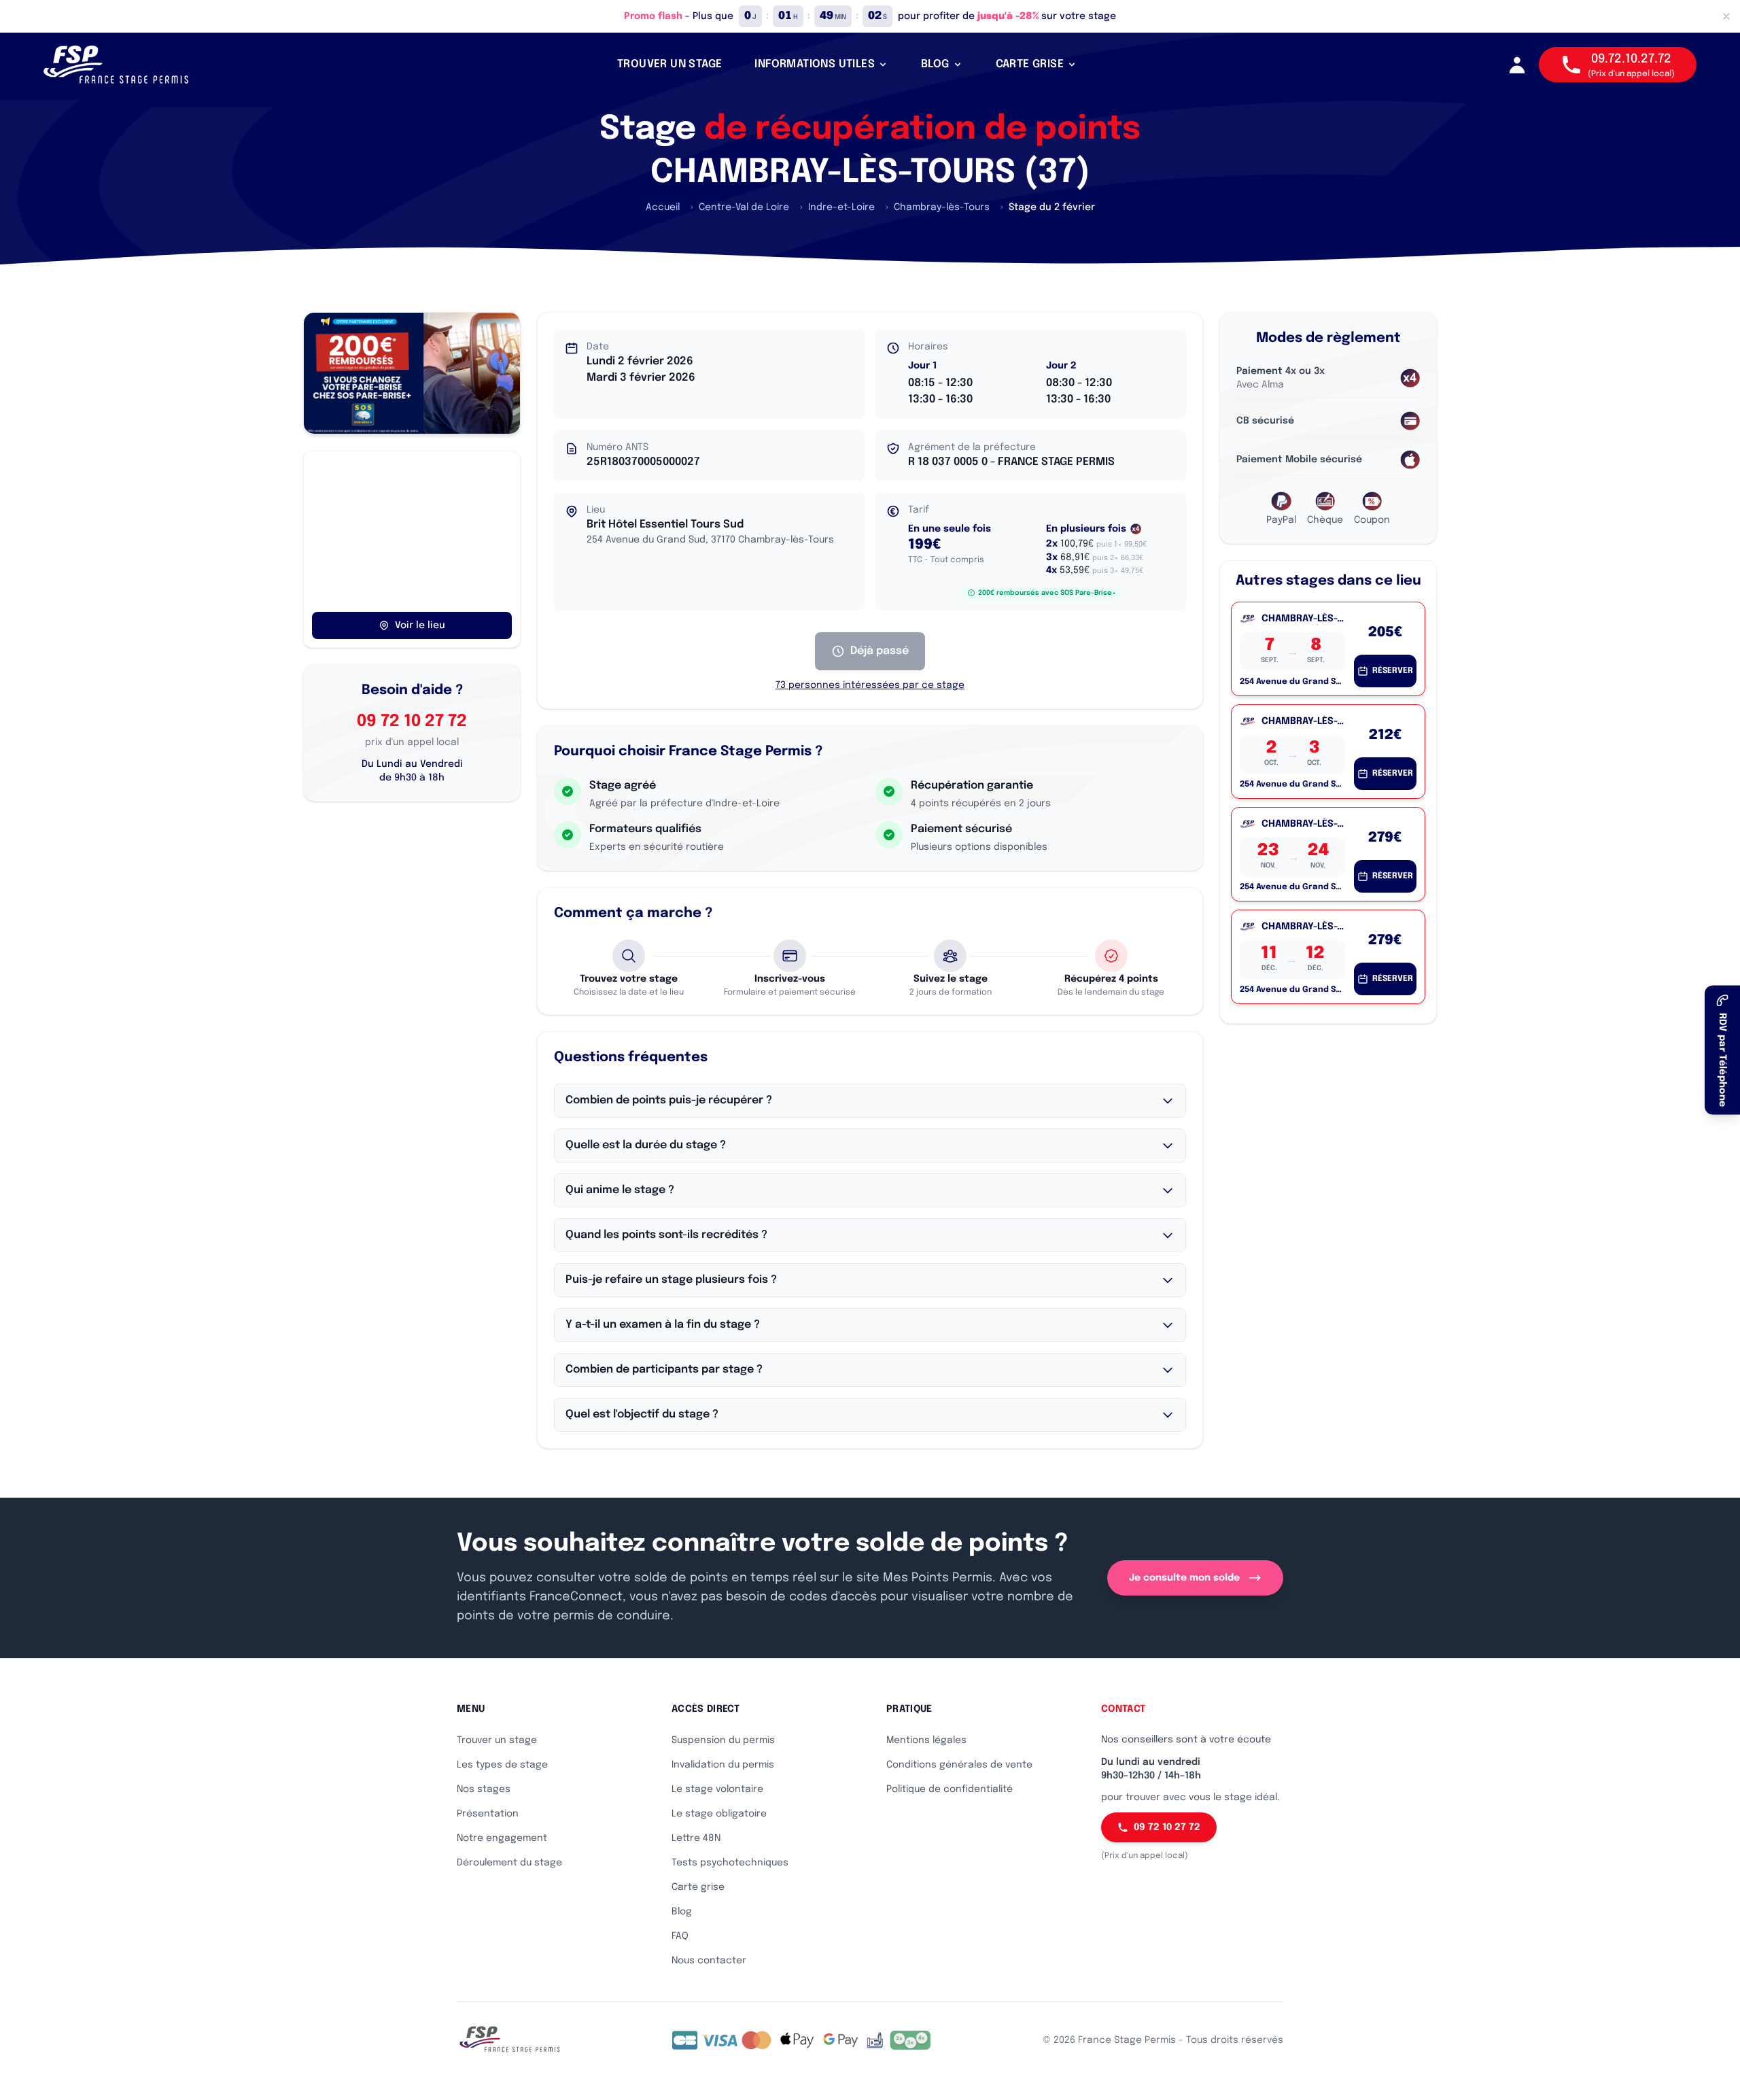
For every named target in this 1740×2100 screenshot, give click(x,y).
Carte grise (698, 1887)
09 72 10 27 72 (412, 722)
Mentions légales (926, 1740)
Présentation (488, 1814)
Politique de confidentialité (950, 1789)
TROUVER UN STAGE (669, 64)
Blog (682, 1912)
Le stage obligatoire (719, 1814)
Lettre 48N (696, 1838)
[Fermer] (1726, 16)
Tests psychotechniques (730, 1863)
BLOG (935, 64)
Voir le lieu (420, 625)
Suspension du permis (723, 1740)
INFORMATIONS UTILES (815, 64)
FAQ (680, 1936)
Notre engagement (502, 1838)
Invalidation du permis (723, 1765)
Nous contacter (709, 1961)
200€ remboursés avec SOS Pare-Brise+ (1047, 593)
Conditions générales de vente (959, 1765)
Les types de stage (502, 1765)
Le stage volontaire (717, 1789)
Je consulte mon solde (1184, 1578)
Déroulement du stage (509, 1863)
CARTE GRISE (1030, 64)
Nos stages (484, 1789)
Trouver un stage (497, 1740)
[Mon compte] (1517, 65)
